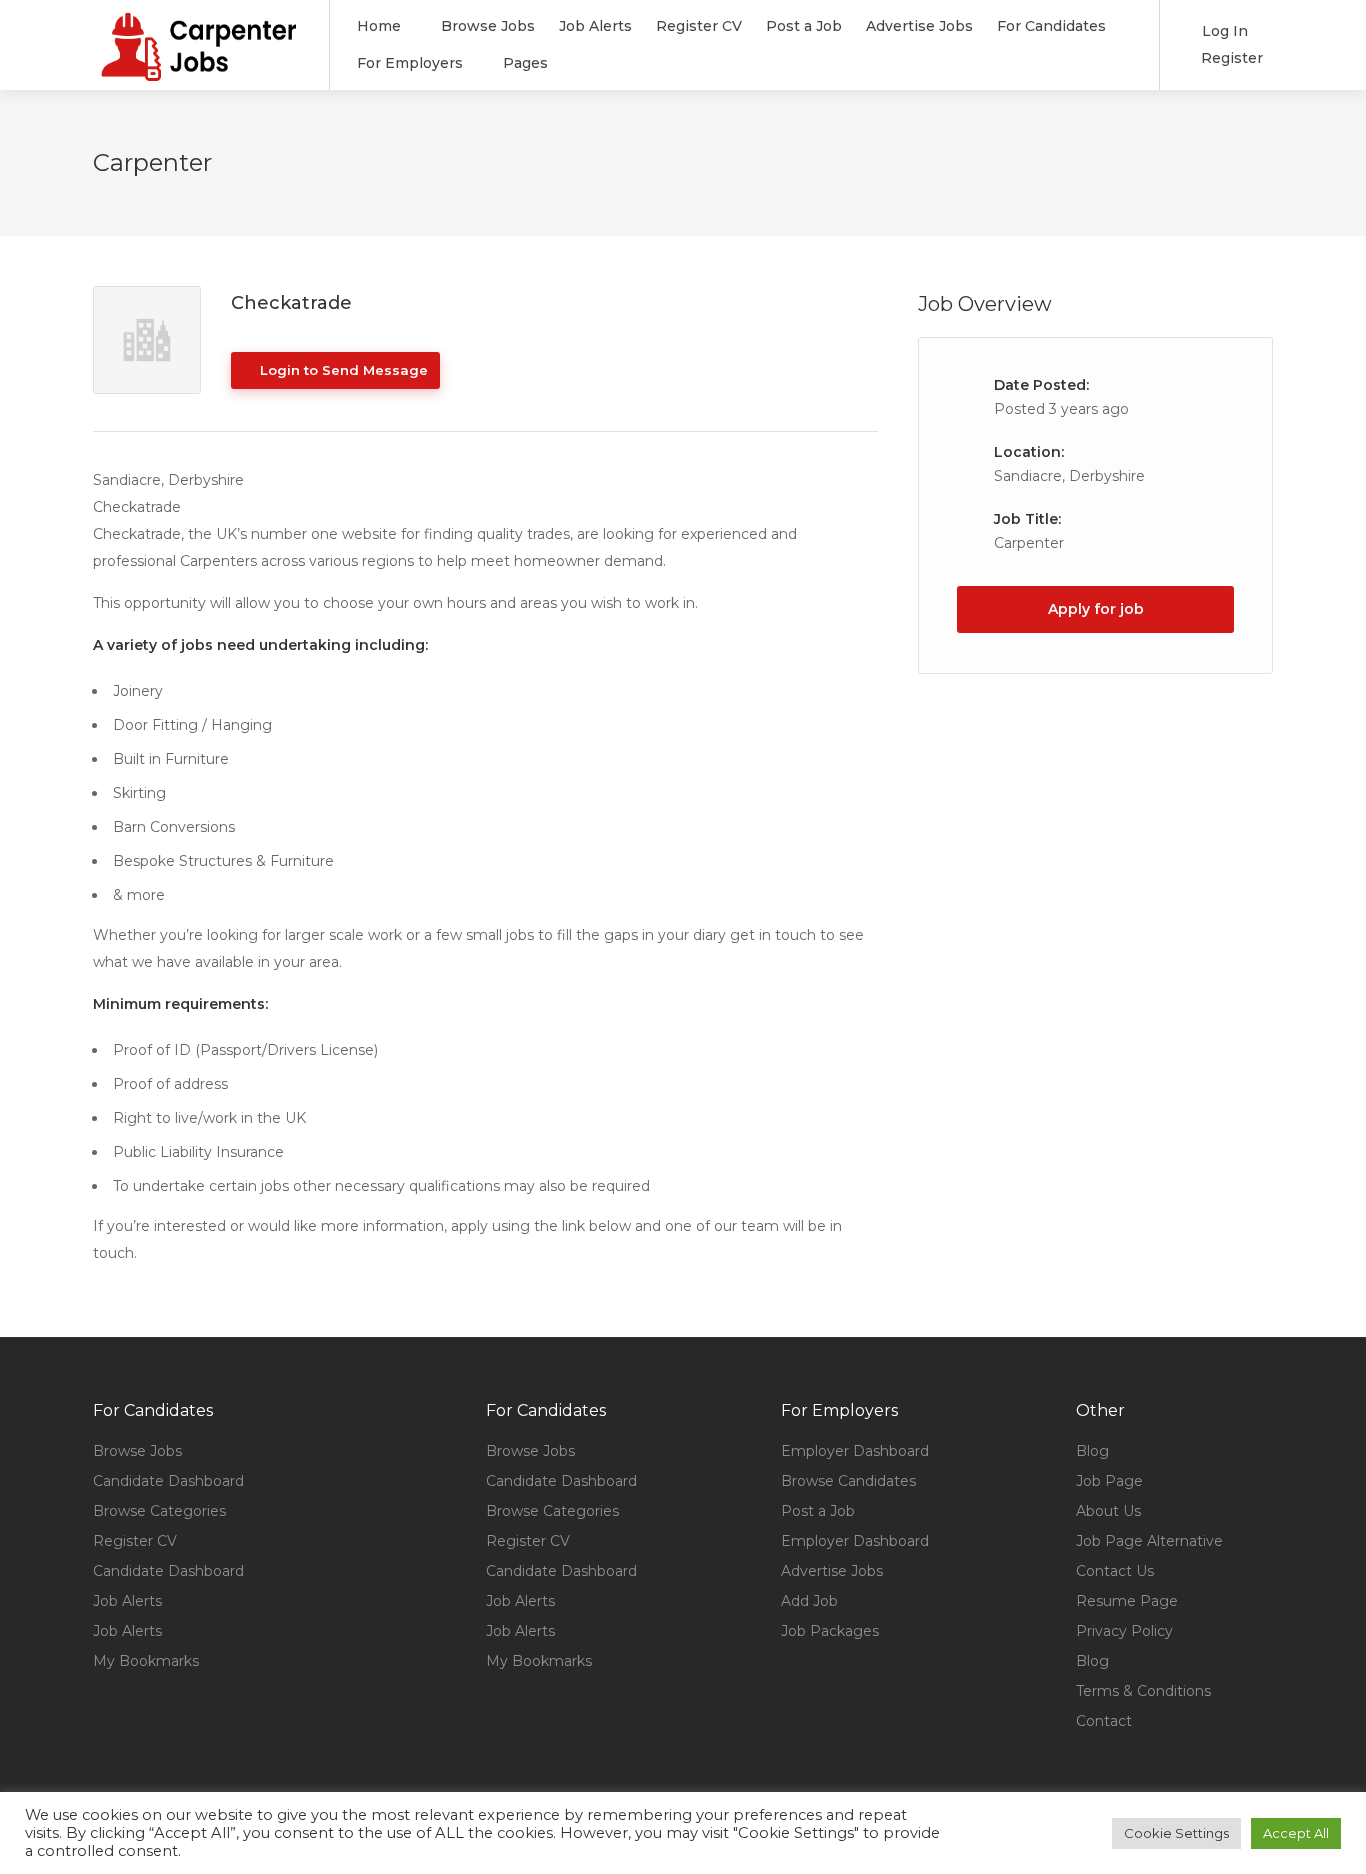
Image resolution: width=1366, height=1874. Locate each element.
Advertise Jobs (919, 26)
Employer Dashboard (855, 1451)
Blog (1092, 1451)
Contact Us (1115, 1571)
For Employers (410, 63)
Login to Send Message (342, 370)
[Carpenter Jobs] (198, 73)
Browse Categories (159, 1511)
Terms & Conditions (1143, 1691)
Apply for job (1096, 609)
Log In (1223, 31)
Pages (525, 63)
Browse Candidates (848, 1481)
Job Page (1109, 1481)
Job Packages (830, 1631)
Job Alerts (595, 26)
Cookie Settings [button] (1176, 1833)
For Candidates (1051, 26)
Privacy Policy (1124, 1631)
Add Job (809, 1601)
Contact (1104, 1721)
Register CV (699, 26)
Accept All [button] (1296, 1833)
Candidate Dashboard (168, 1481)
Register (1230, 58)
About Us (1108, 1511)
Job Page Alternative (1149, 1541)
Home (379, 26)
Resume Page (1127, 1601)
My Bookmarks (146, 1661)
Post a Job (804, 26)
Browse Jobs (488, 26)
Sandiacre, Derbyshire (1069, 476)
